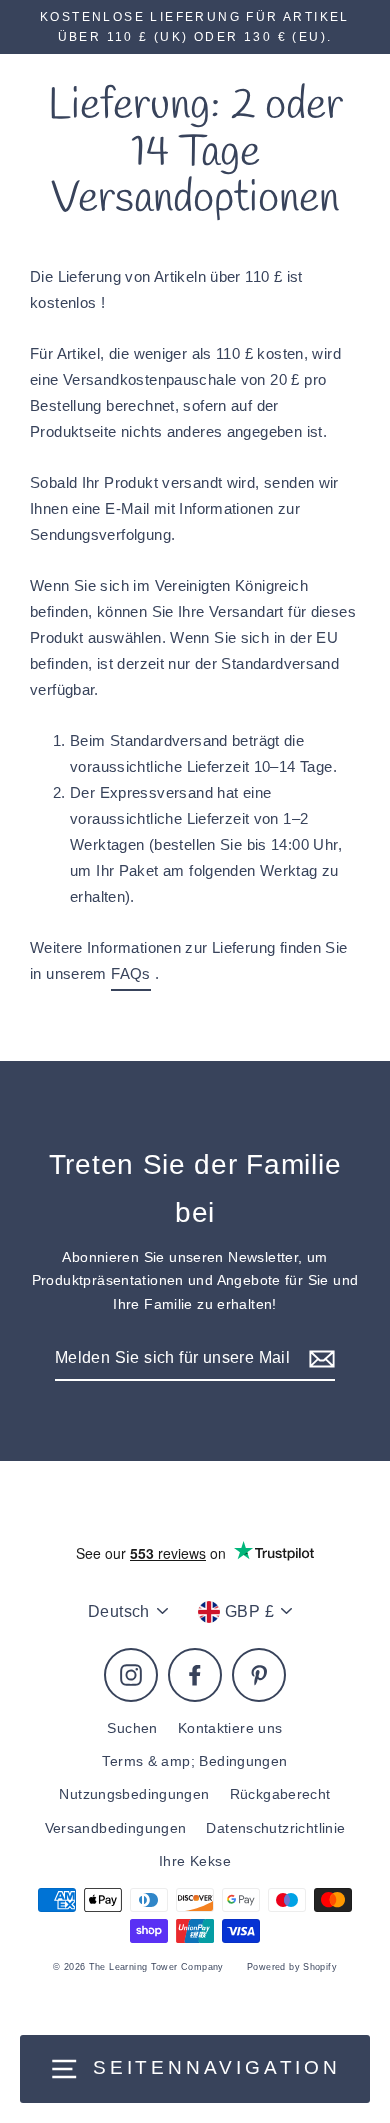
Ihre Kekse (195, 1861)
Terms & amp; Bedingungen (194, 1761)
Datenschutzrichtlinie (275, 1828)
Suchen (132, 1728)
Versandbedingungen (116, 1828)
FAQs (131, 973)
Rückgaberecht (280, 1794)
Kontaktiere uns (230, 1728)
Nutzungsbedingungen (134, 1794)
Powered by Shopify (292, 1967)
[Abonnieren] (319, 1358)
